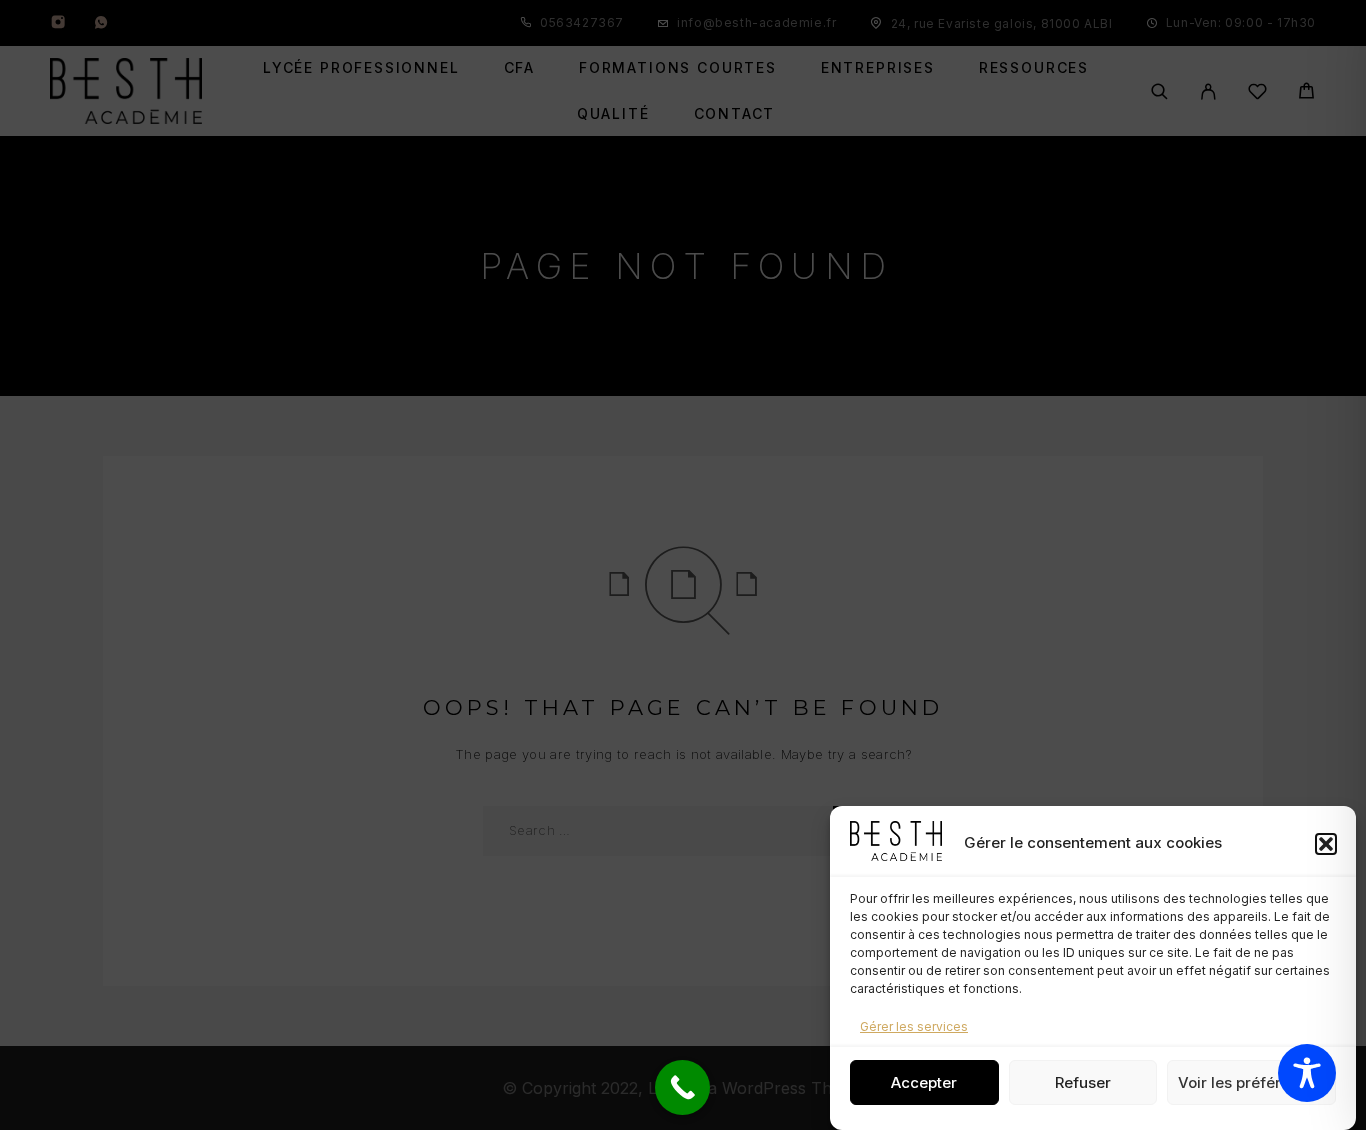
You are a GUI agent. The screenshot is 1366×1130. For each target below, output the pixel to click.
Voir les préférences (1251, 1082)
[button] (1326, 844)
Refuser (1083, 1082)
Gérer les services (914, 1026)
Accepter (924, 1082)
